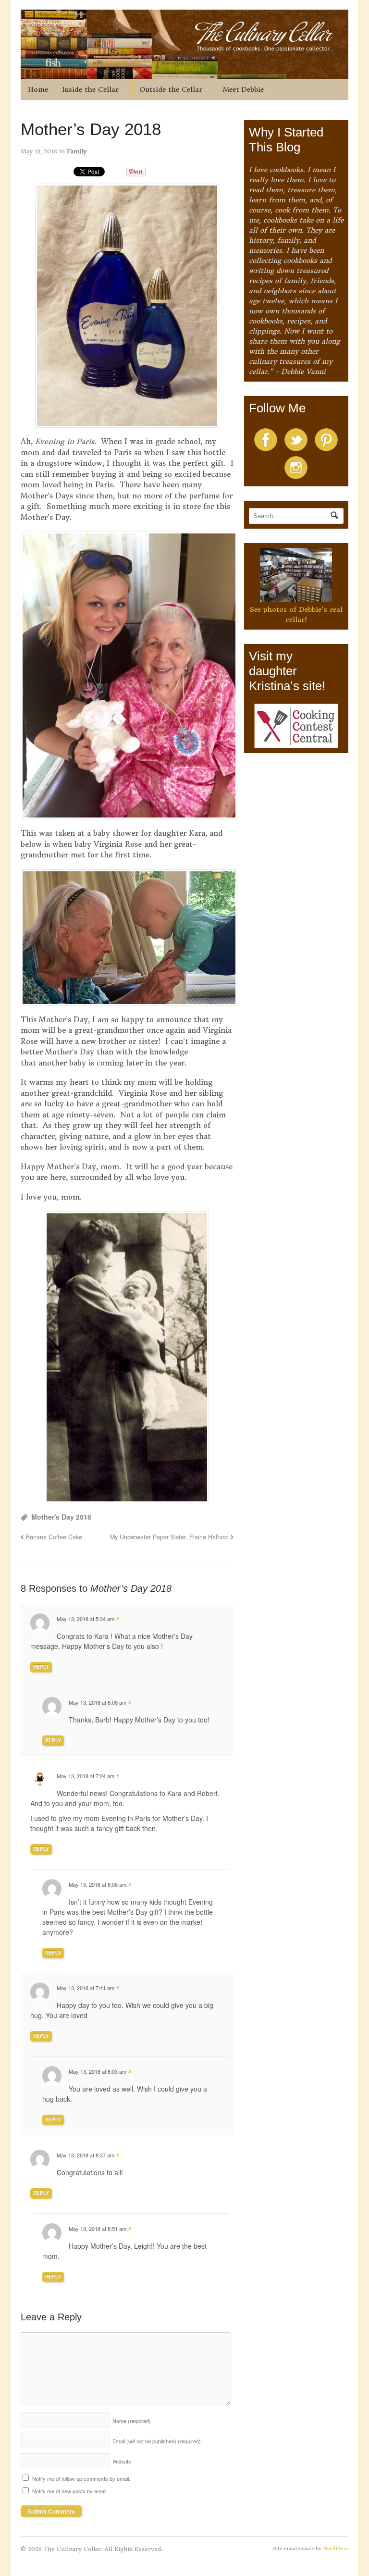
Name (132, 2421)
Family (77, 151)
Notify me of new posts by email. (70, 2491)
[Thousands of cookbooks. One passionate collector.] (185, 74)
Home (38, 89)
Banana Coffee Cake (54, 1537)
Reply (41, 1667)
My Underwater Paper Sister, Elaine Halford (169, 1537)
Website (122, 2461)
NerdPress (336, 2548)
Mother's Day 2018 (61, 1517)
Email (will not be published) (157, 2441)
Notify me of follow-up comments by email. (81, 2478)
